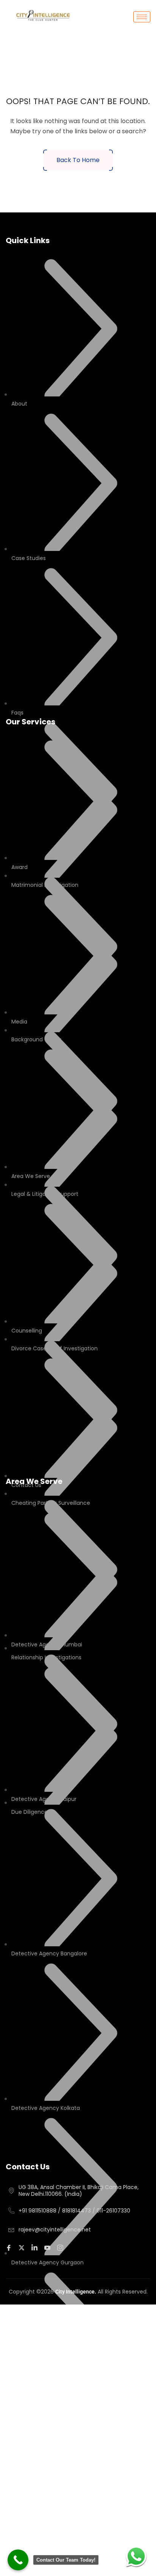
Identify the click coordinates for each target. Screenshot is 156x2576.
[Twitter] (23, 2247)
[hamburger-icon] (142, 17)
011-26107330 (113, 2211)
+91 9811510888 (37, 2211)
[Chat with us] (136, 2556)
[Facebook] (10, 2247)
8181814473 (76, 2211)
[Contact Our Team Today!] (18, 2560)
